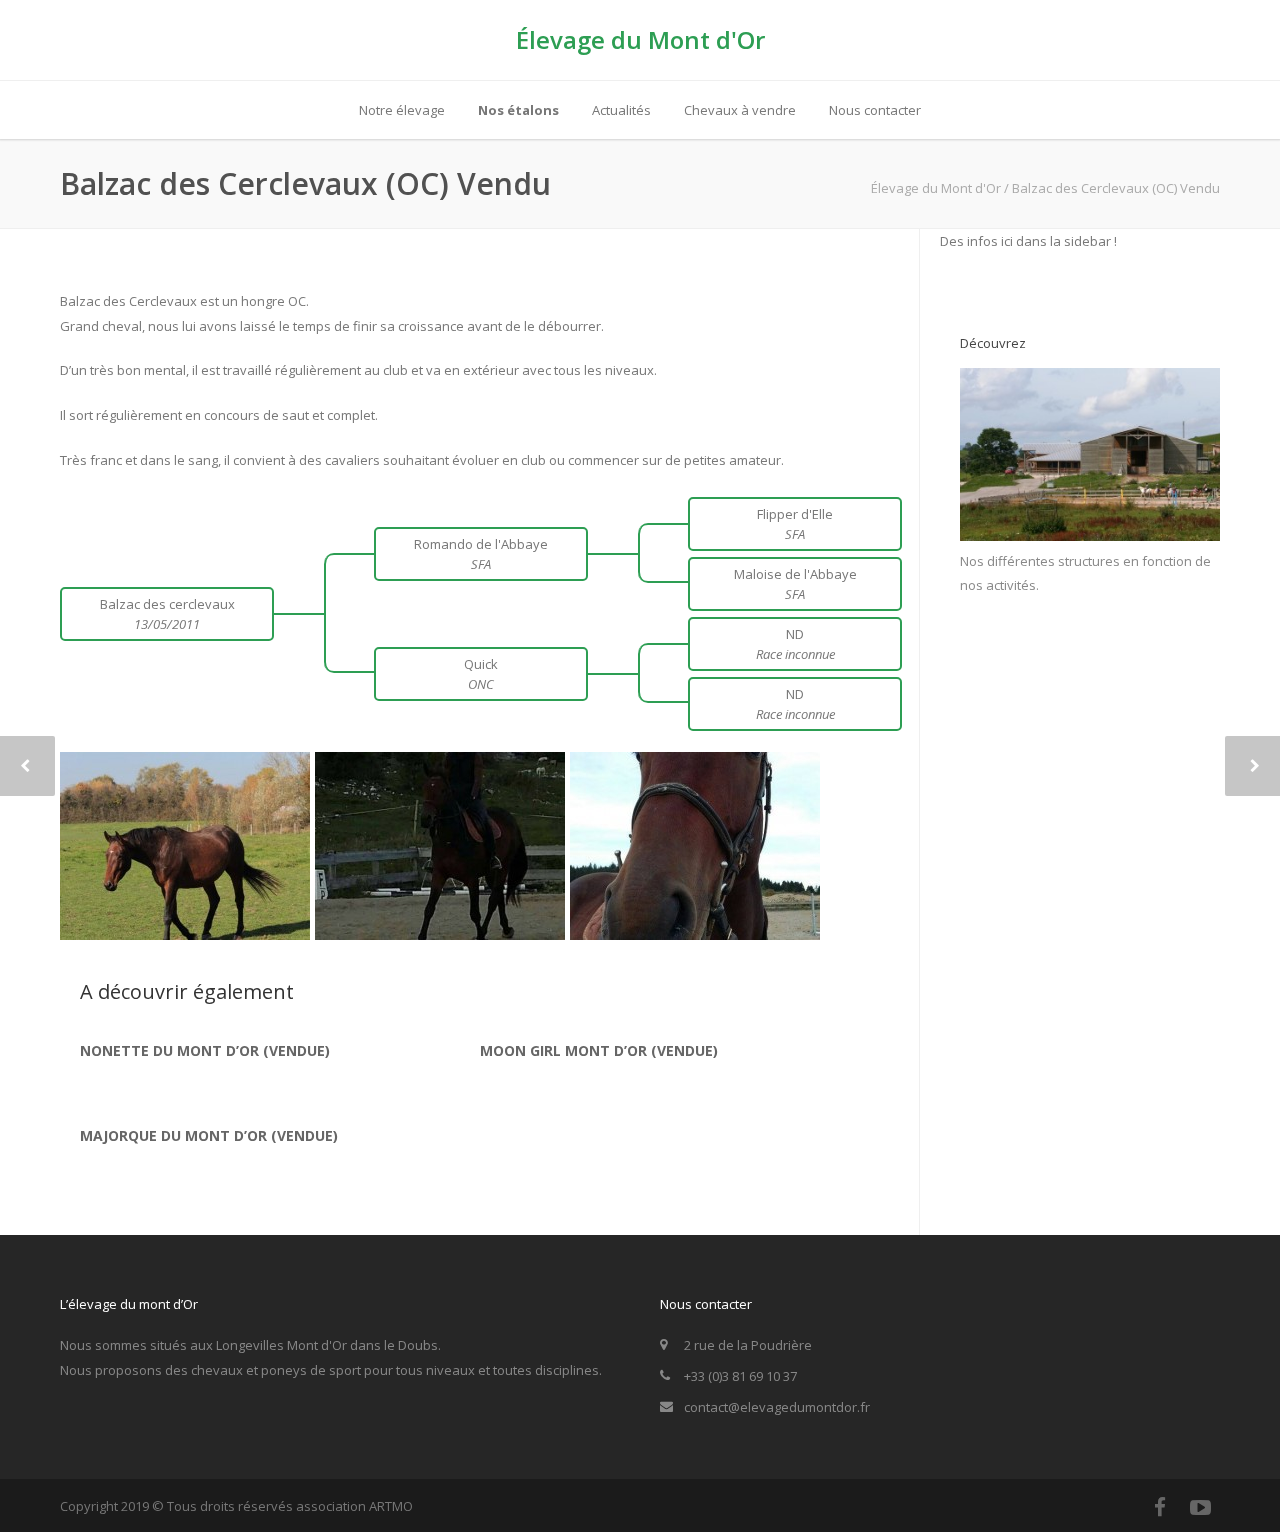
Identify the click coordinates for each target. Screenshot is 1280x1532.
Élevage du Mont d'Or (640, 39)
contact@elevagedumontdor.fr (777, 1407)
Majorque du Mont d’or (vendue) (209, 1135)
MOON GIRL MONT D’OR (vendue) (599, 1050)
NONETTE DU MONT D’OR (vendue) (205, 1050)
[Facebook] (1160, 1507)
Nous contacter (875, 110)
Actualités (621, 110)
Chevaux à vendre (740, 110)
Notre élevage (402, 110)
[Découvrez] (1090, 536)
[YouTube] (1200, 1507)
